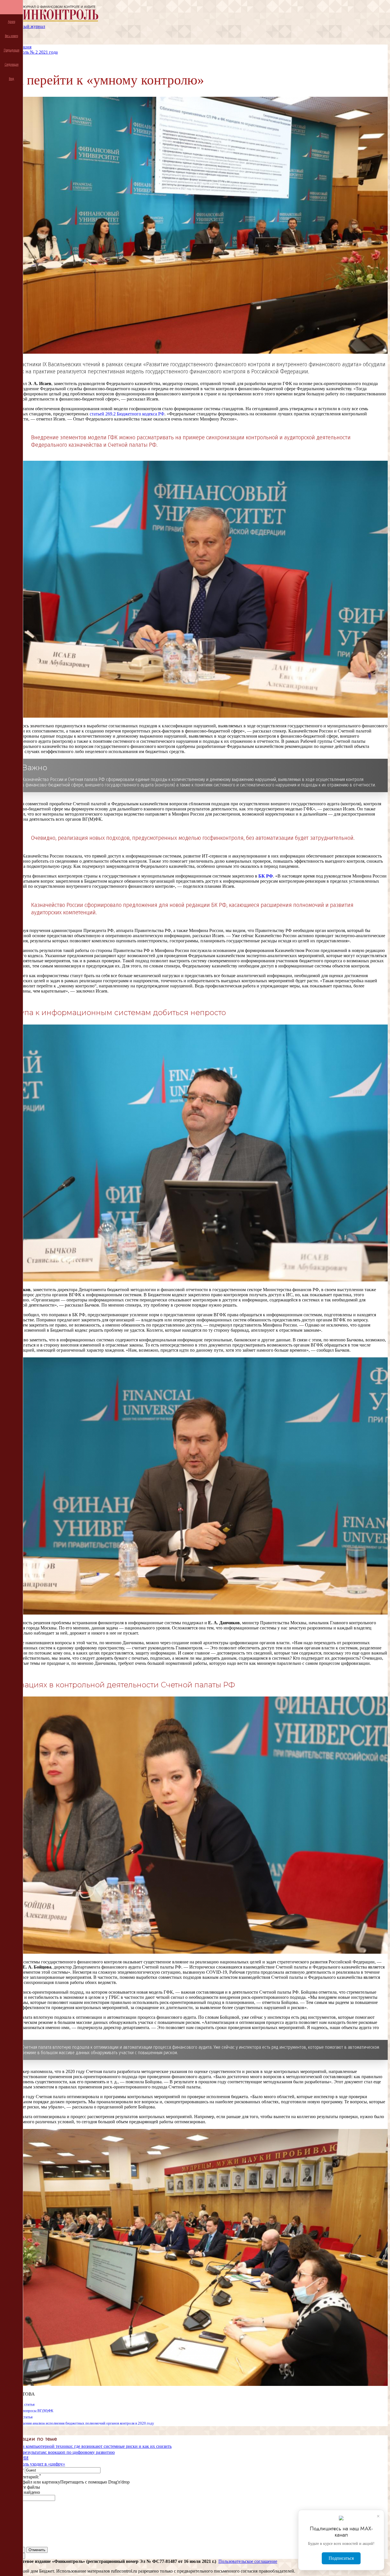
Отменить (37, 2550)
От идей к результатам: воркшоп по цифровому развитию (59, 2452)
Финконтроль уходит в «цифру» (34, 2464)
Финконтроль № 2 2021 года (30, 52)
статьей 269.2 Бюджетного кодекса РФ (127, 414)
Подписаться (341, 2558)
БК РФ (266, 876)
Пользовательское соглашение (248, 2561)
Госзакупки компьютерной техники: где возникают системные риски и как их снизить (87, 2446)
